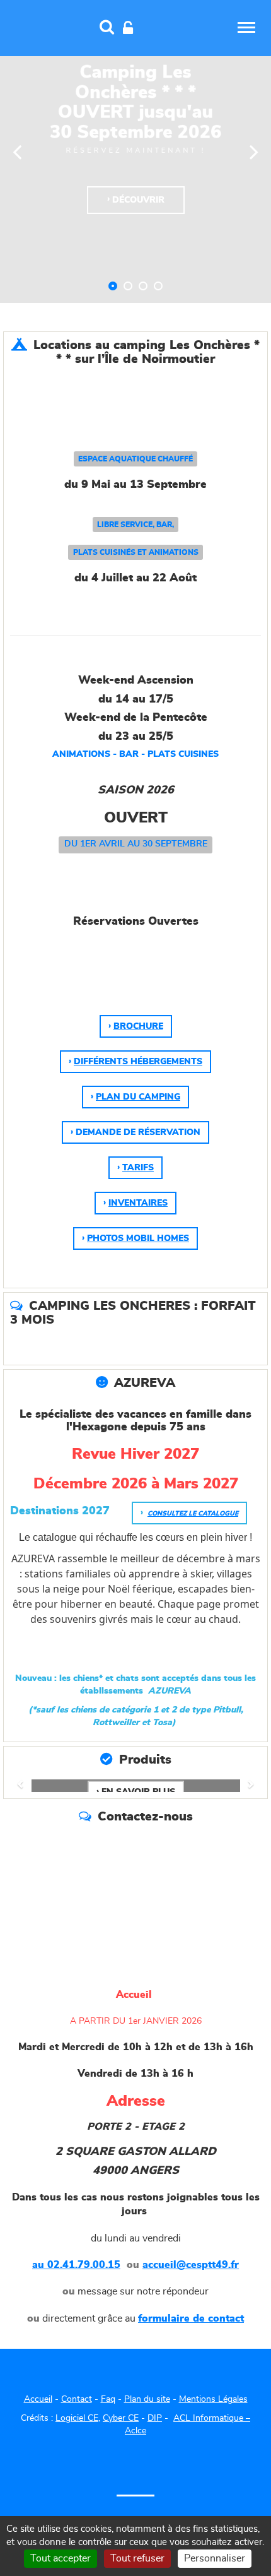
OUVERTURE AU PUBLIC (143, 286)
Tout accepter (61, 2558)
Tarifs (138, 1168)
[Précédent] (17, 151)
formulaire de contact (191, 2318)
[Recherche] (107, 28)
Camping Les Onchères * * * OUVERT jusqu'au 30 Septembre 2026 (113, 286)
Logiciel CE (77, 2418)
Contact (77, 2399)
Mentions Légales (213, 2399)
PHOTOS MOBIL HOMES (138, 1238)
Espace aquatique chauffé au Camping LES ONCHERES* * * (128, 286)
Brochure (138, 1026)
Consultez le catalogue (193, 1514)
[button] (23, 1786)
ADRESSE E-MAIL (158, 286)
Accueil (38, 2399)
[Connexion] (128, 28)
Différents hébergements (138, 1062)
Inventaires (138, 1203)
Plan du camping (138, 1097)
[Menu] (246, 27)
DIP (155, 2418)
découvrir (138, 200)
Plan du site (147, 2399)
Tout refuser (137, 2558)
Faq (108, 2399)
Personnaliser (215, 2558)
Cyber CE (121, 2418)
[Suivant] (254, 151)
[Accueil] (45, 27)
